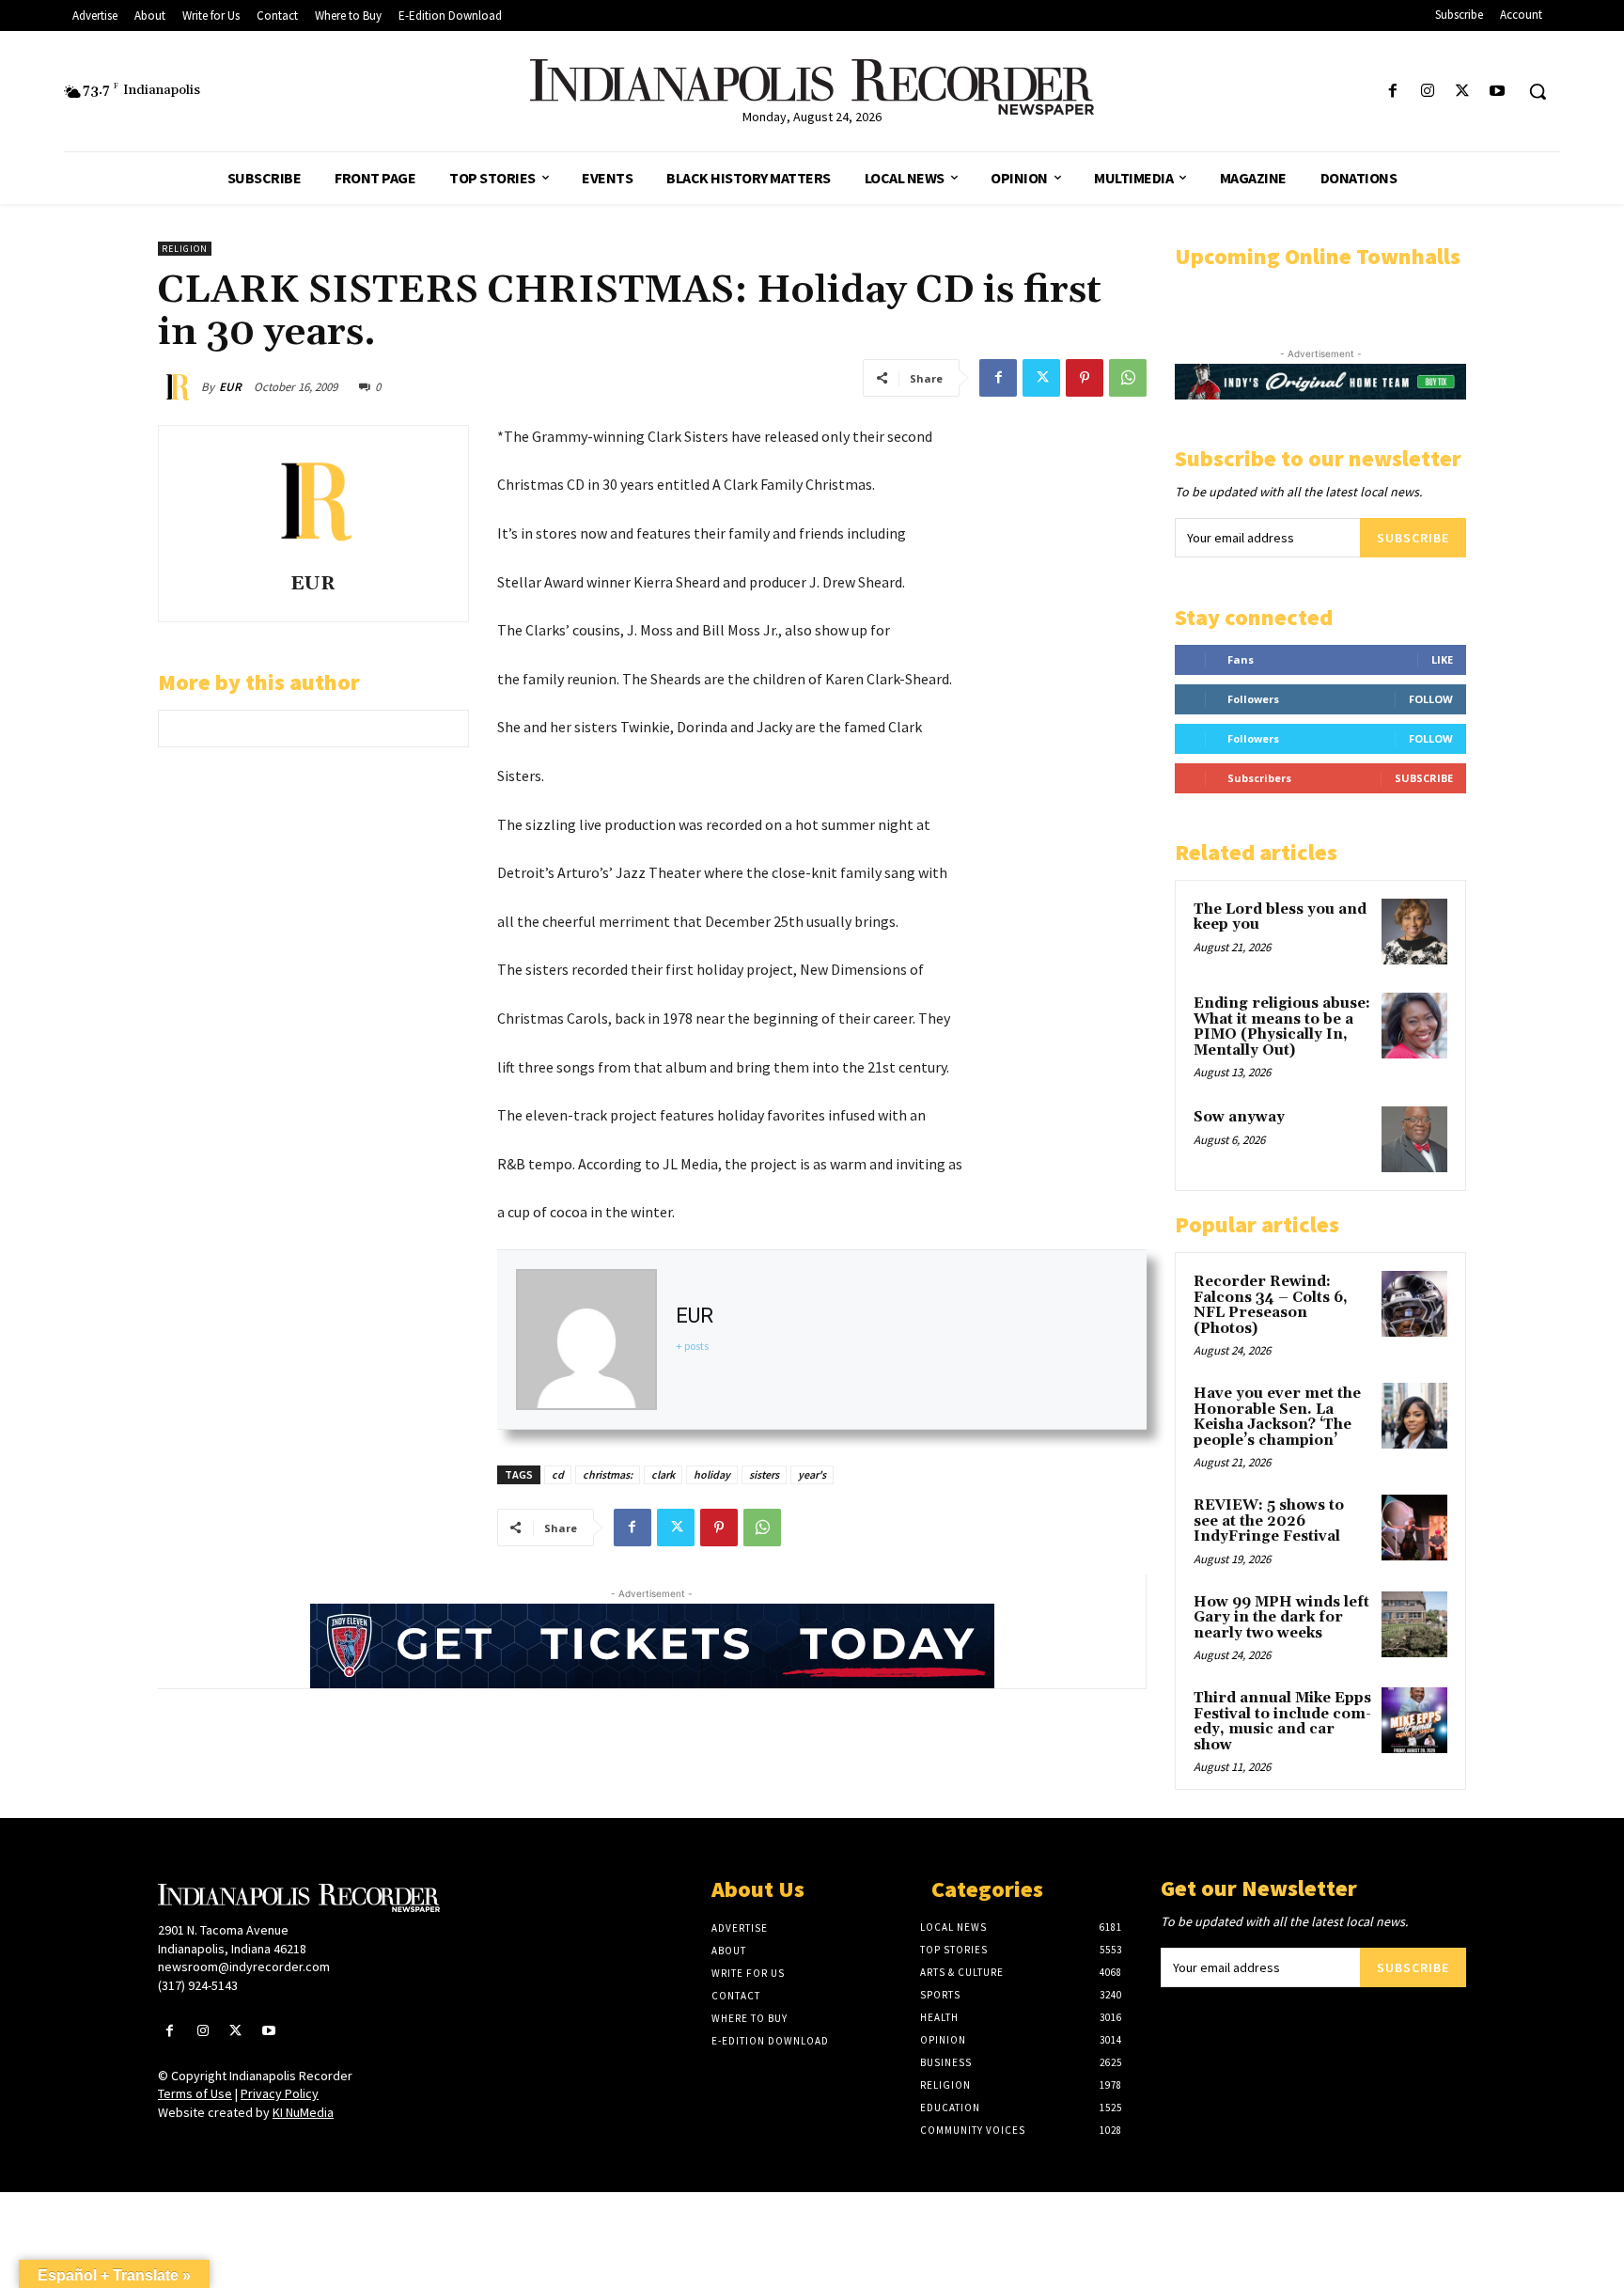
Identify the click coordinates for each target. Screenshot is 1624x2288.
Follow (1431, 699)
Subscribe (1413, 538)
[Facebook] (1392, 92)
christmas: (608, 1474)
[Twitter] (1463, 92)
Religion (185, 249)
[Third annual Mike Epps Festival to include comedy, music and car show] (1414, 1720)
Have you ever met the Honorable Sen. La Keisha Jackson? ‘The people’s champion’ (1277, 1417)
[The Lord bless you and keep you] (1414, 932)
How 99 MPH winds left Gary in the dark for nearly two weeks (1281, 1618)
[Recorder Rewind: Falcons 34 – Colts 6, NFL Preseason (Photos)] (1414, 1304)
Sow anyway (1239, 1117)
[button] (1538, 91)
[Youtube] (1498, 92)
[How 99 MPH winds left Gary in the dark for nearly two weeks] (1414, 1624)
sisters (764, 1474)
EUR (230, 387)
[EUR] (180, 387)
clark (663, 1474)
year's (812, 1474)
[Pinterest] (1085, 378)
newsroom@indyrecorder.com (244, 1967)
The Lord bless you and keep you (1280, 917)
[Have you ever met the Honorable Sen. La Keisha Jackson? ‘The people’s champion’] (1414, 1416)
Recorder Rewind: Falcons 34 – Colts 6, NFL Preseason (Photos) (1271, 1305)
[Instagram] (1427, 92)
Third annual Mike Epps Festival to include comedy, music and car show (1282, 1722)
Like (1442, 659)
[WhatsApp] (1128, 378)
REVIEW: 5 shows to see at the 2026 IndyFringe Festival (1269, 1521)
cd (558, 1474)
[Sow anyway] (1414, 1139)
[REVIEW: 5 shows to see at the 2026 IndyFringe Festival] (1414, 1528)
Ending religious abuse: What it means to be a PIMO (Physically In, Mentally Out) (1282, 1027)
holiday (712, 1474)
